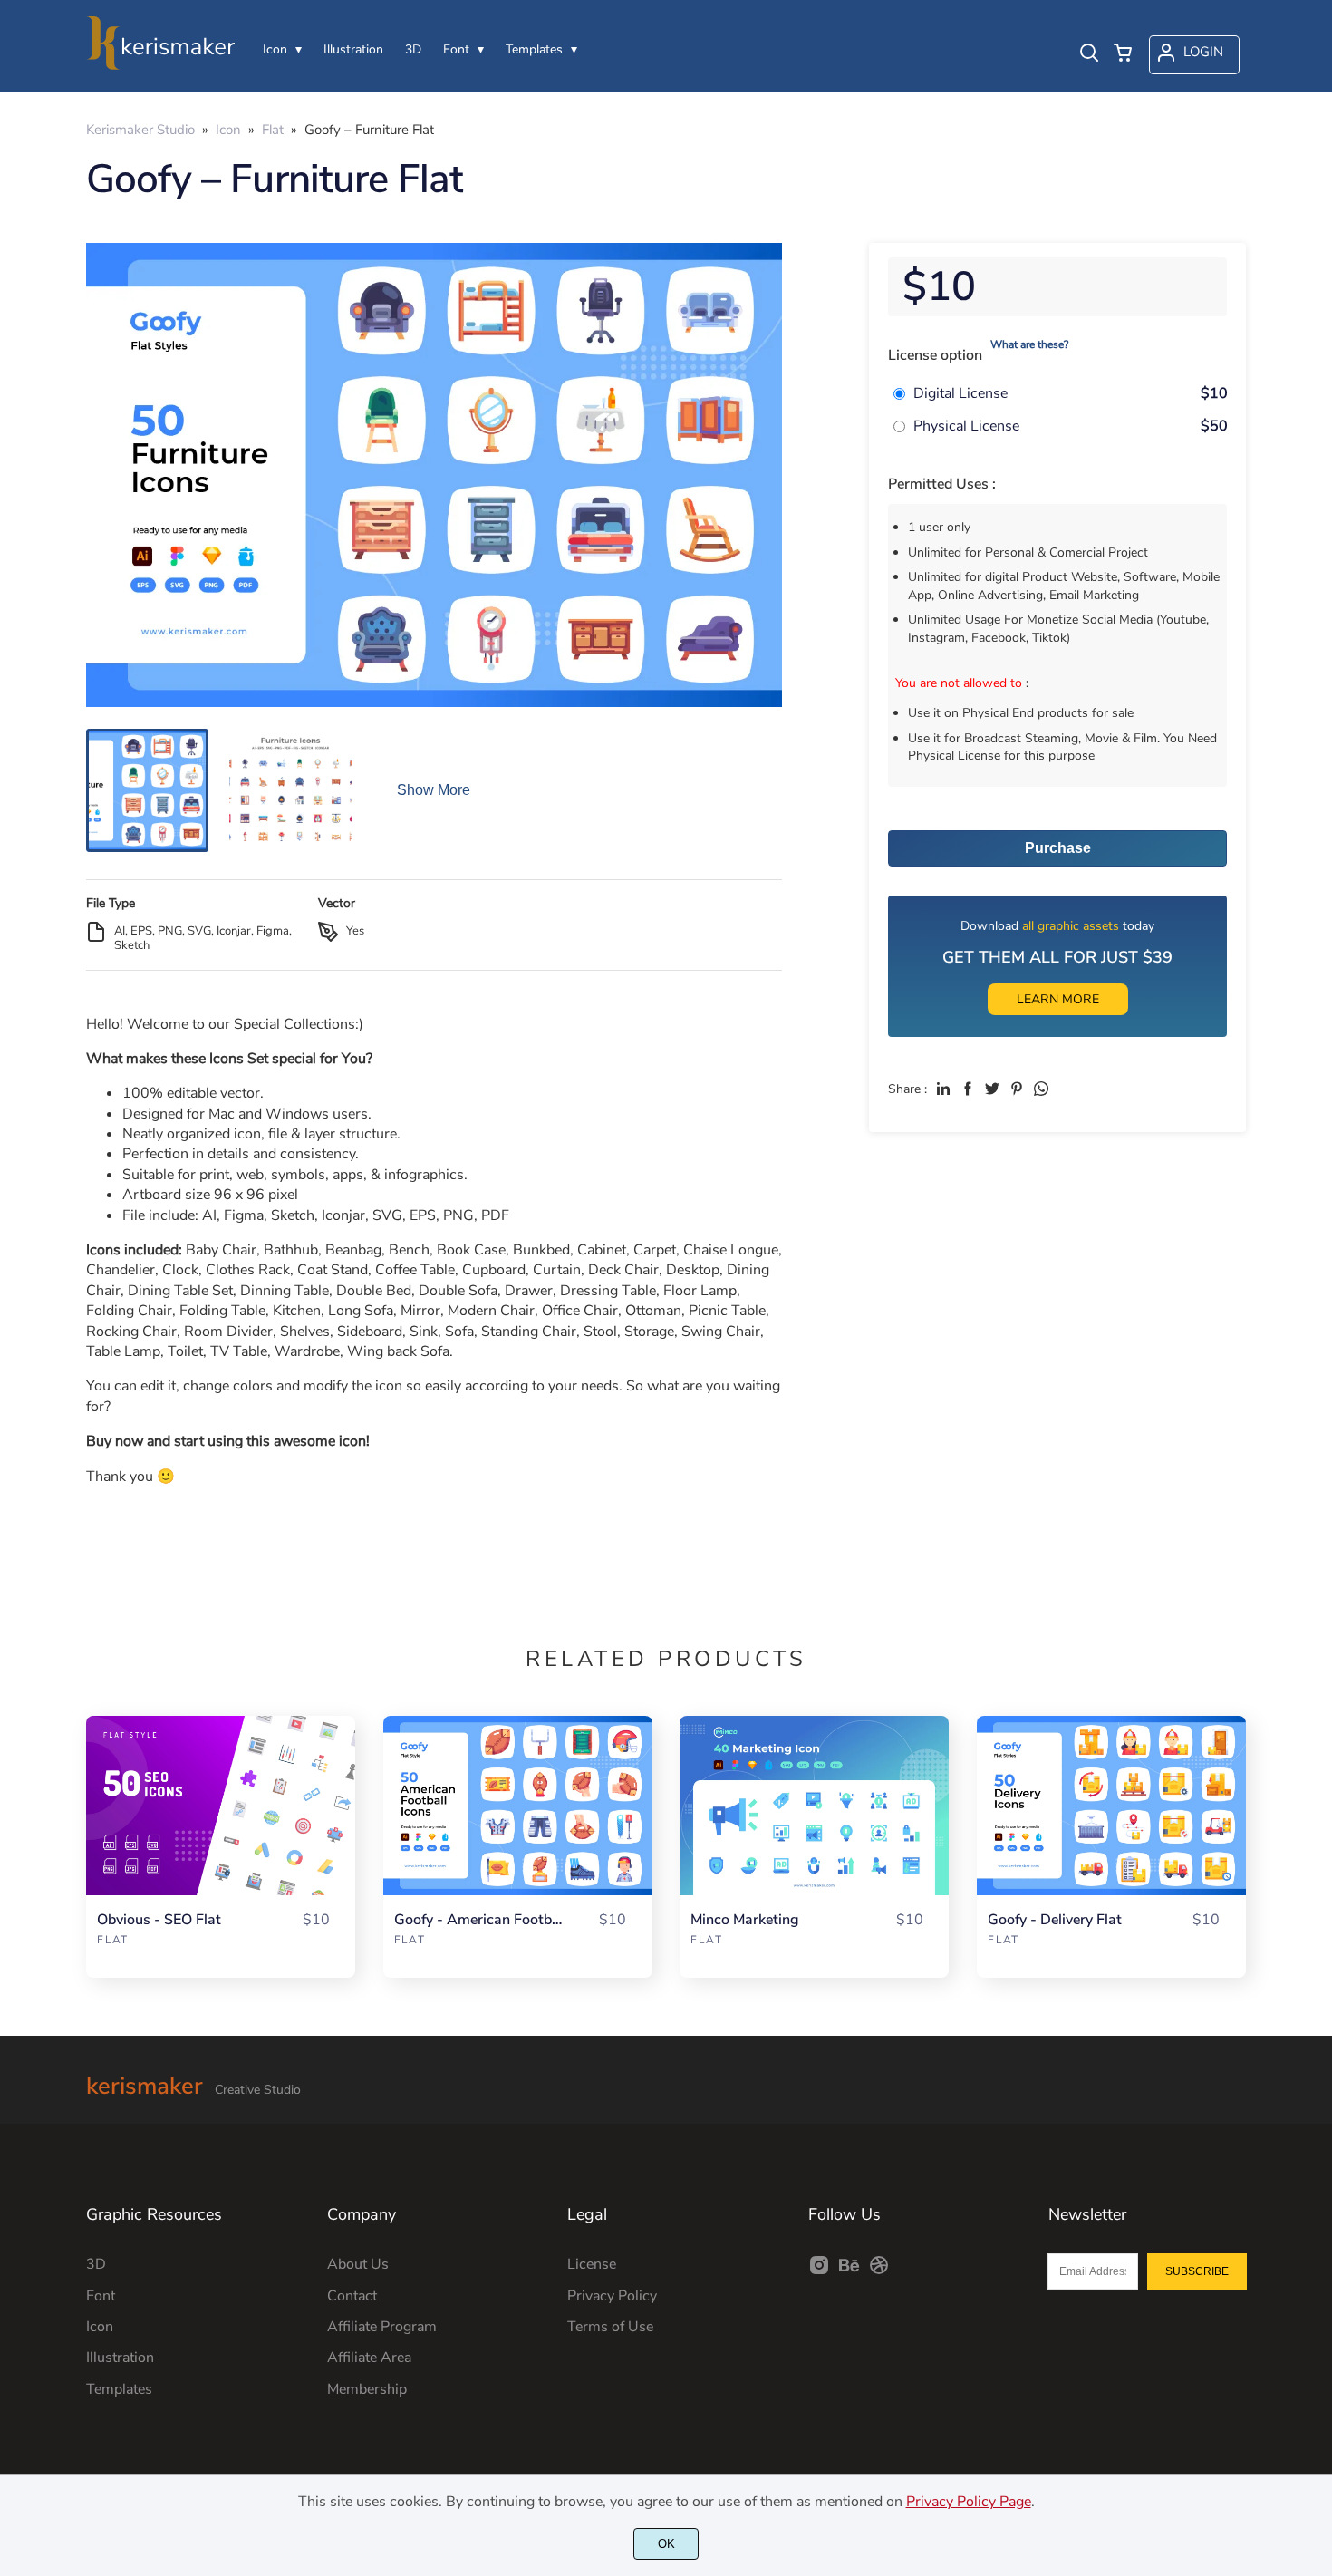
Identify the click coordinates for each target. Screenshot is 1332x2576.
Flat (113, 1940)
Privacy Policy (612, 2296)
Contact (352, 2296)
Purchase (1058, 848)
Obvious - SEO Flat (159, 1920)
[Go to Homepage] (161, 64)
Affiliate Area (369, 2358)
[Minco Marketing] (814, 1806)
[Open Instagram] (819, 2271)
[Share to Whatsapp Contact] (1041, 1089)
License (592, 2264)
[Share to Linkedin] (943, 1089)
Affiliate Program (382, 2327)
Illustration (120, 2358)
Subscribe (1197, 2271)
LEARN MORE (1058, 999)
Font (101, 2296)
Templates (119, 2389)
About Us (358, 2264)
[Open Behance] (849, 2271)
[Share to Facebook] (968, 1089)
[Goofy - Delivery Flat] (1111, 1806)
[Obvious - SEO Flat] (221, 1806)
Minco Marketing (745, 1920)
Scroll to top (1316, 2069)
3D (96, 2264)
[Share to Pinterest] (1017, 1089)
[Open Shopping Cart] (1123, 54)
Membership (367, 2389)
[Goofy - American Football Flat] (518, 1806)
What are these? (1029, 344)
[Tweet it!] (992, 1089)
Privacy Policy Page (969, 2502)
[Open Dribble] (879, 2271)
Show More (434, 790)
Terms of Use (610, 2327)
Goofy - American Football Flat (481, 1920)
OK (666, 2544)
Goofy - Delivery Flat (1055, 1920)
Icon (100, 2327)
